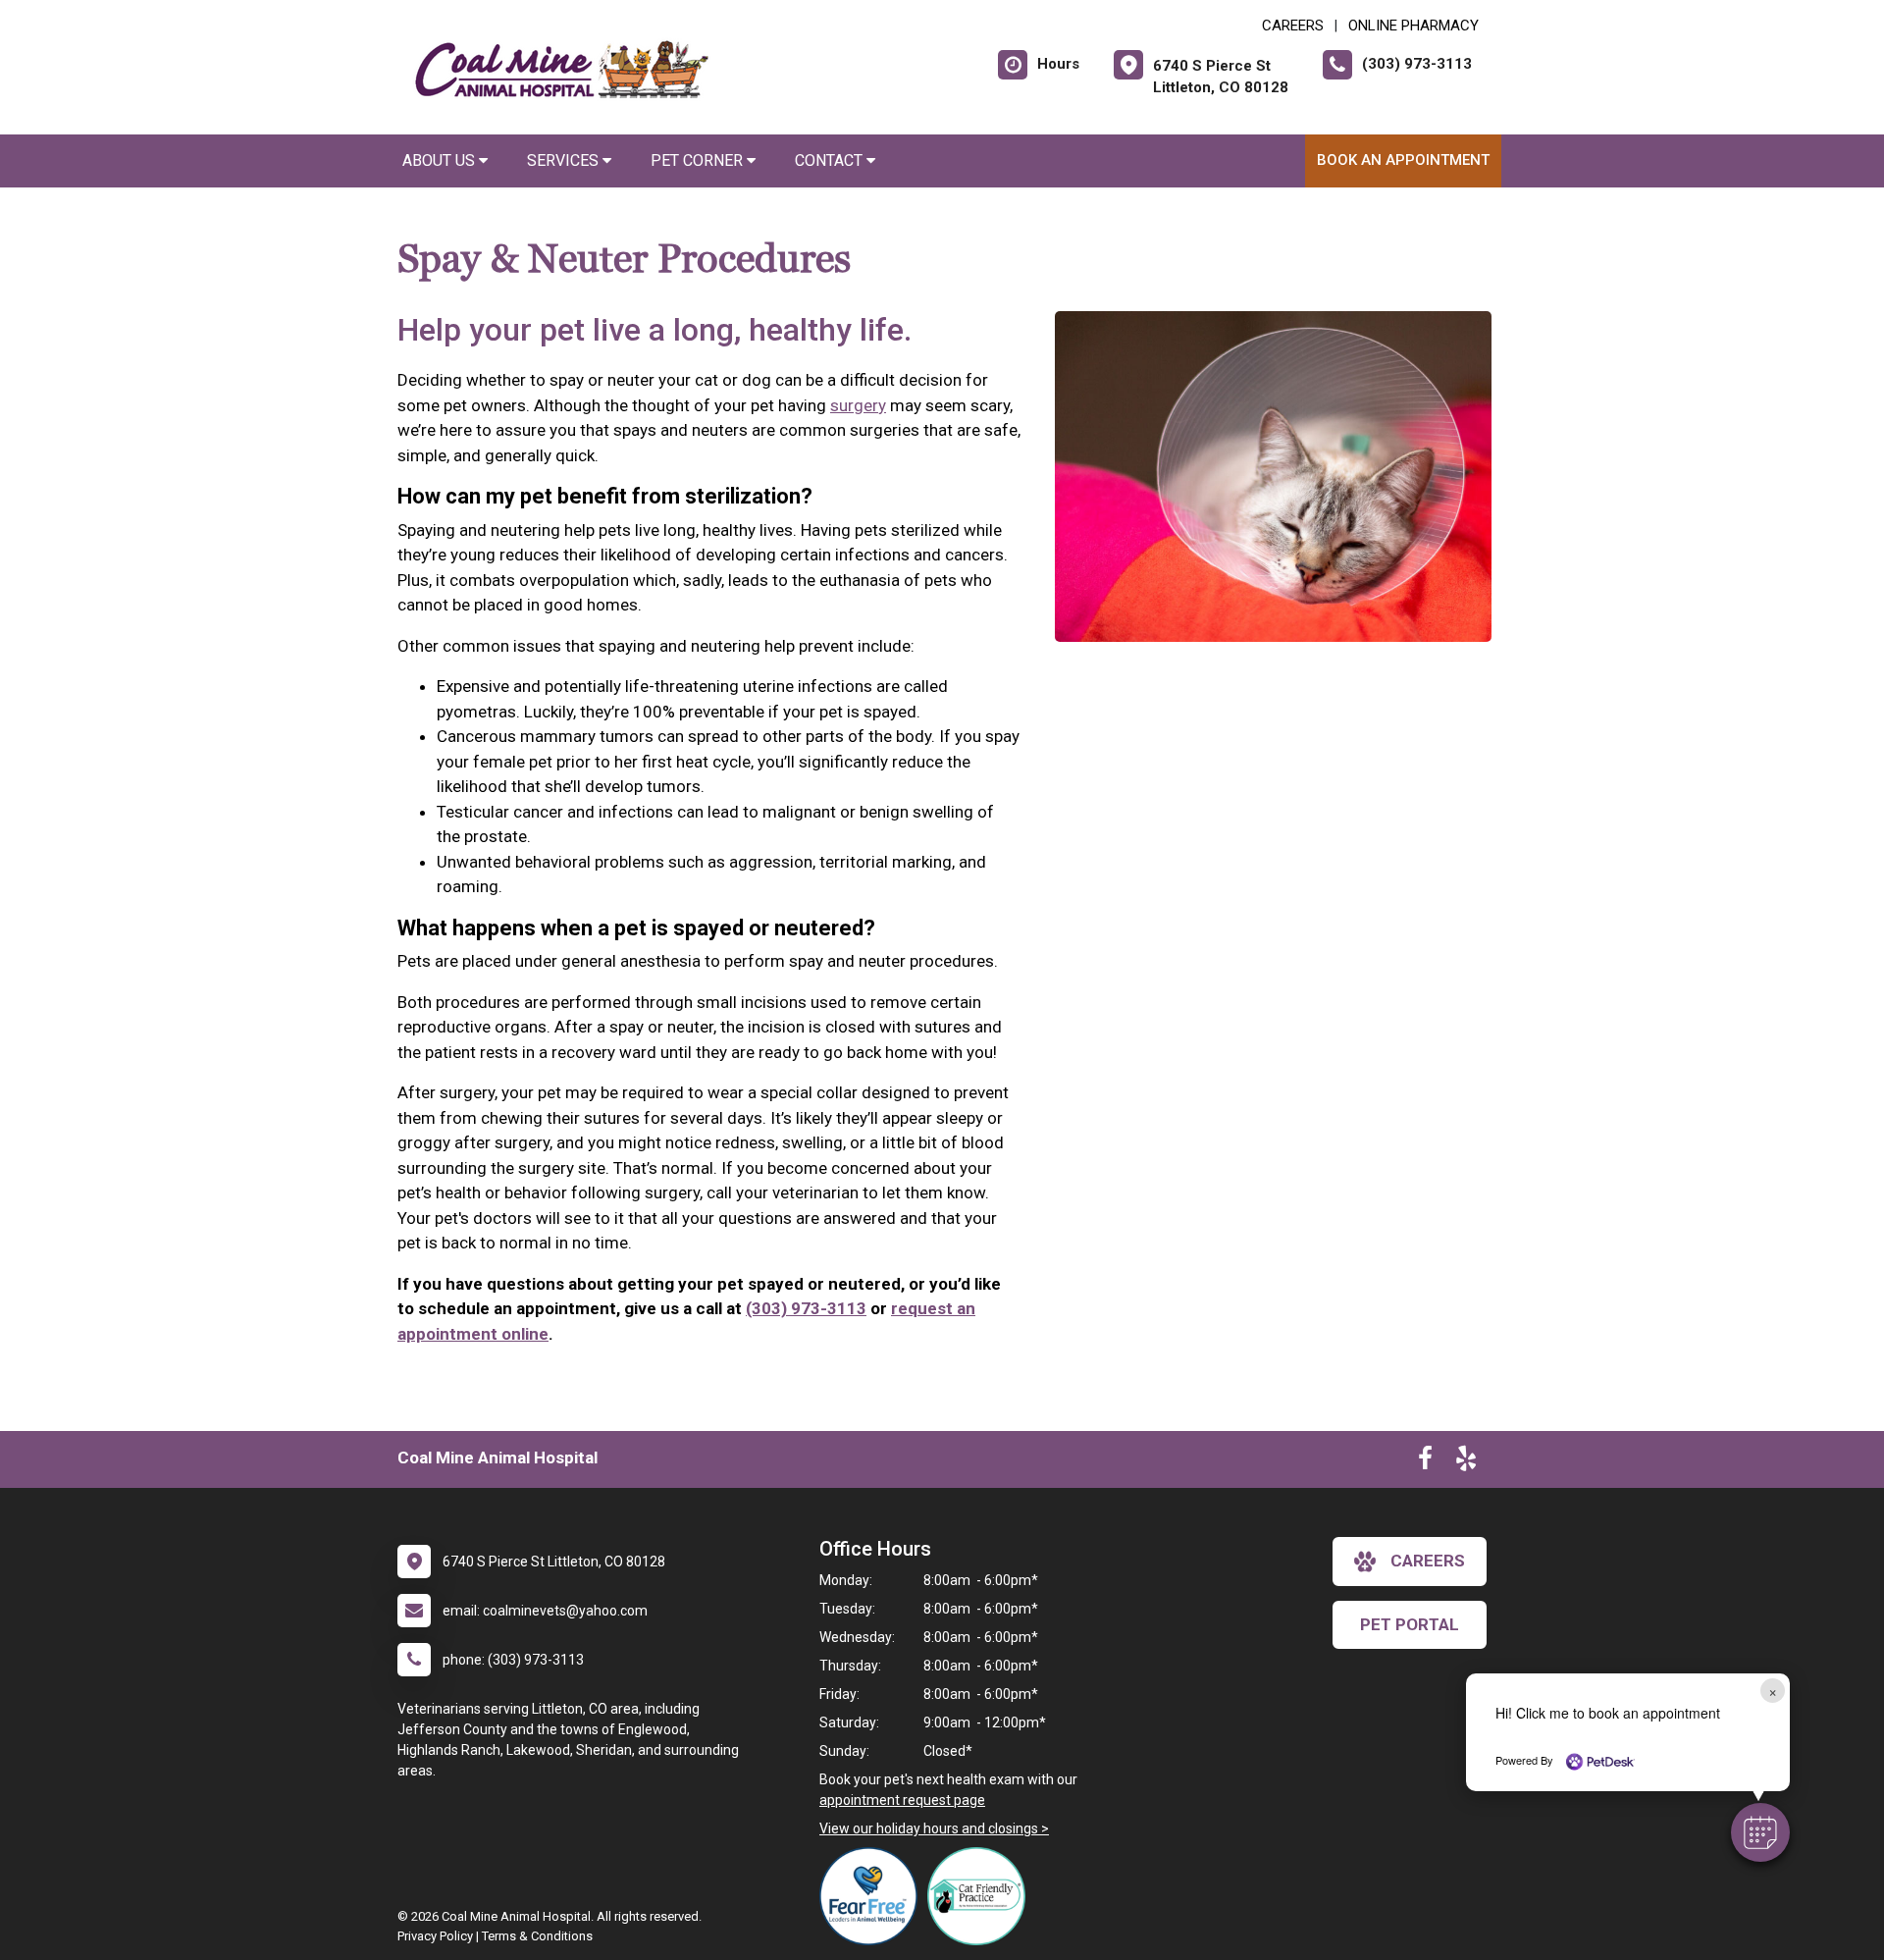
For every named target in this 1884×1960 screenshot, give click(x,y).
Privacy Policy (435, 1936)
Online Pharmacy (1413, 26)
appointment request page (902, 1800)
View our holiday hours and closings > (934, 1828)
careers (1428, 1561)
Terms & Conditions (537, 1936)
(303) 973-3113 (806, 1308)
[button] (1760, 1832)
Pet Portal (1410, 1624)
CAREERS (1293, 26)
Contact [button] (831, 160)
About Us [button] (441, 160)
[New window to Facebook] (1425, 1462)
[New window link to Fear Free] (873, 1896)
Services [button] (565, 160)
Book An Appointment (1403, 160)
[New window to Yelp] (1466, 1462)
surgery (858, 405)
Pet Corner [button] (699, 160)
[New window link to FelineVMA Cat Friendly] (981, 1896)
